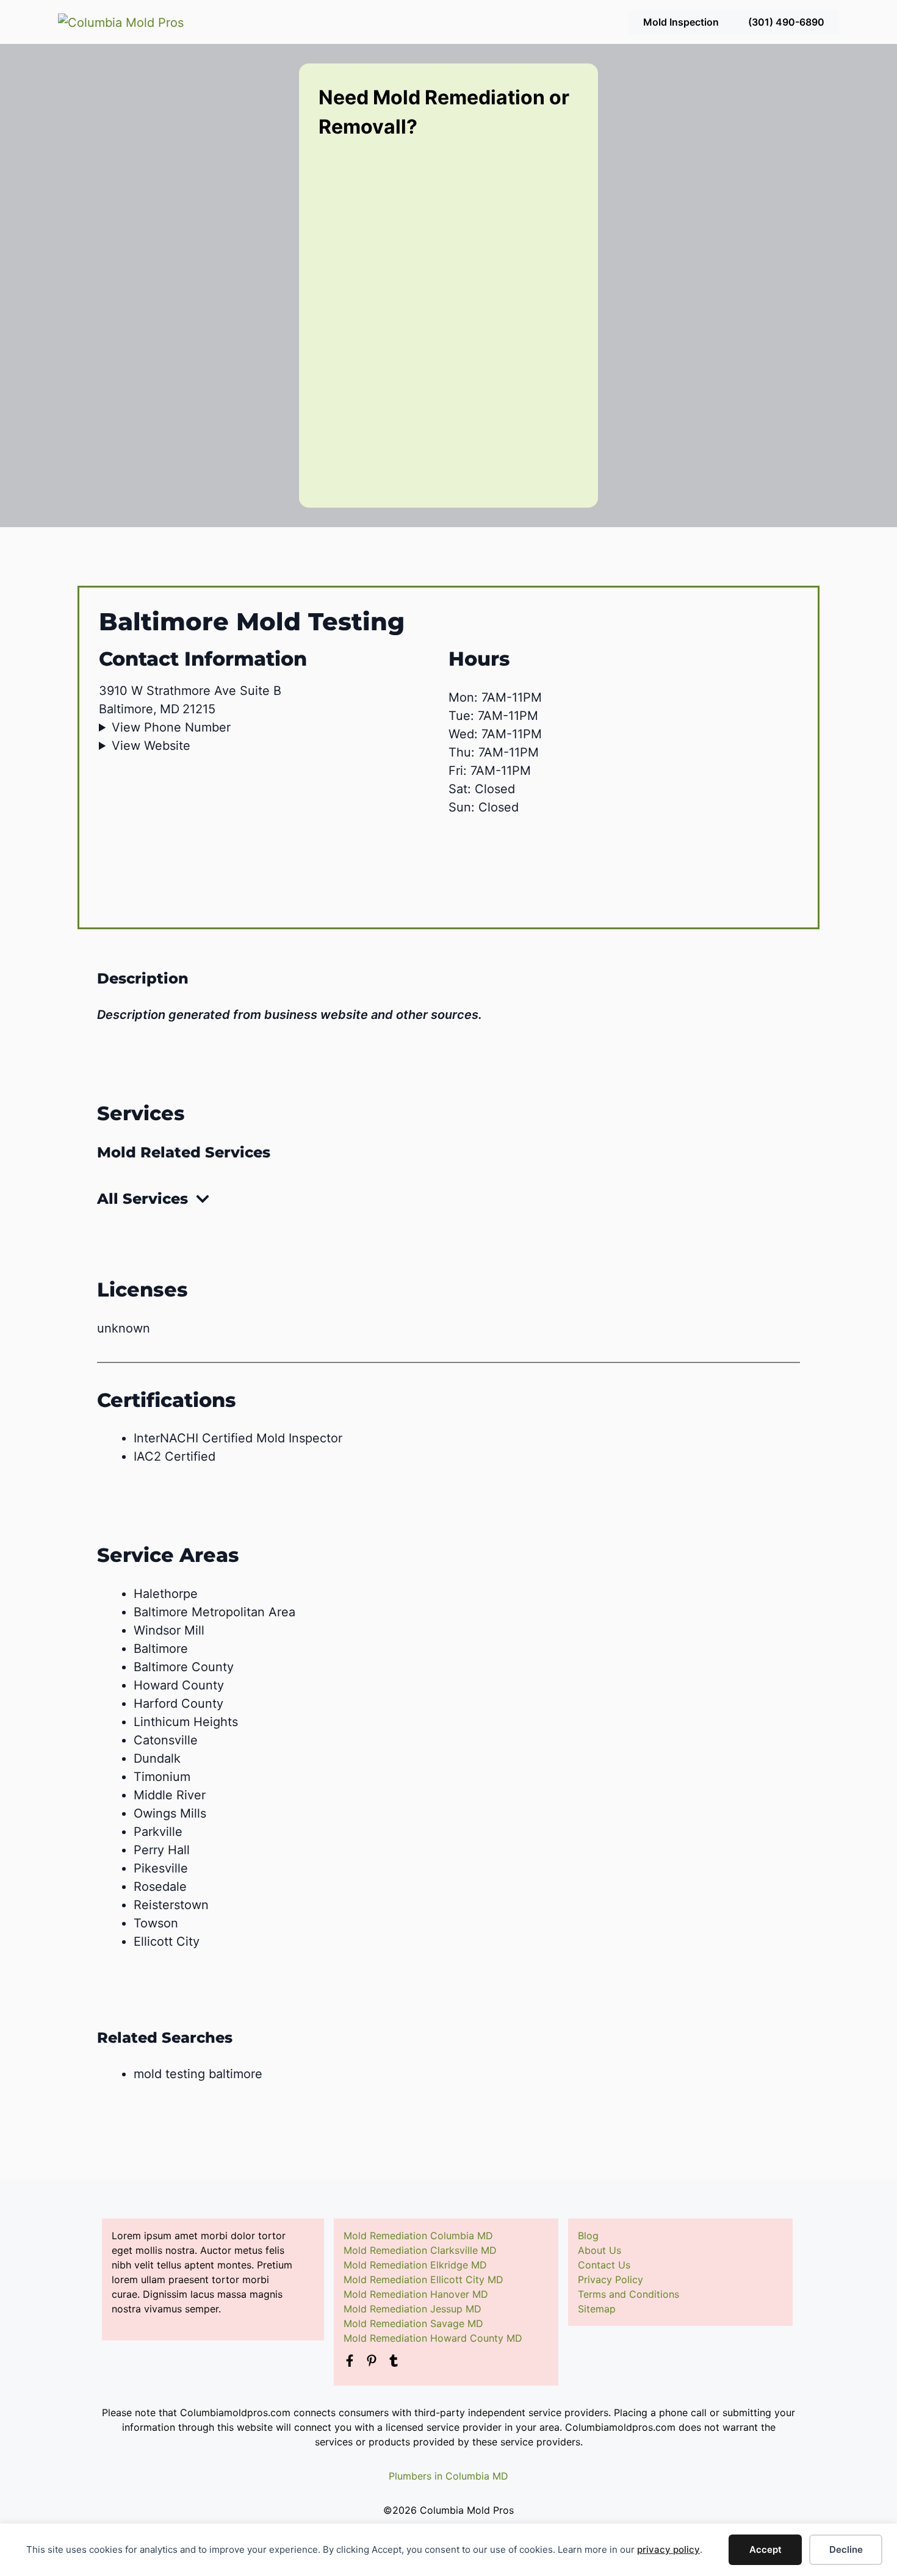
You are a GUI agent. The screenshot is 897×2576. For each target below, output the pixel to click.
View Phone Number (171, 727)
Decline (846, 2549)
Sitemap (597, 2309)
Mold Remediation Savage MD (413, 2323)
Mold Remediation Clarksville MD (420, 2250)
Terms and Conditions (629, 2294)
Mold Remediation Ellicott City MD (423, 2279)
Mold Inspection (681, 22)
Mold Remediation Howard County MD (433, 2338)
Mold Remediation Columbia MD (418, 2236)
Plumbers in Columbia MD (448, 2476)
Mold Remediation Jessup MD (412, 2309)
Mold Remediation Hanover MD (416, 2294)
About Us (600, 2250)
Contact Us (604, 2265)
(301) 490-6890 (786, 22)
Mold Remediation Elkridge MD (415, 2265)
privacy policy (668, 2549)
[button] (448, 1199)
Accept (766, 2549)
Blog (588, 2236)
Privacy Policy (611, 2279)
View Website (151, 746)
